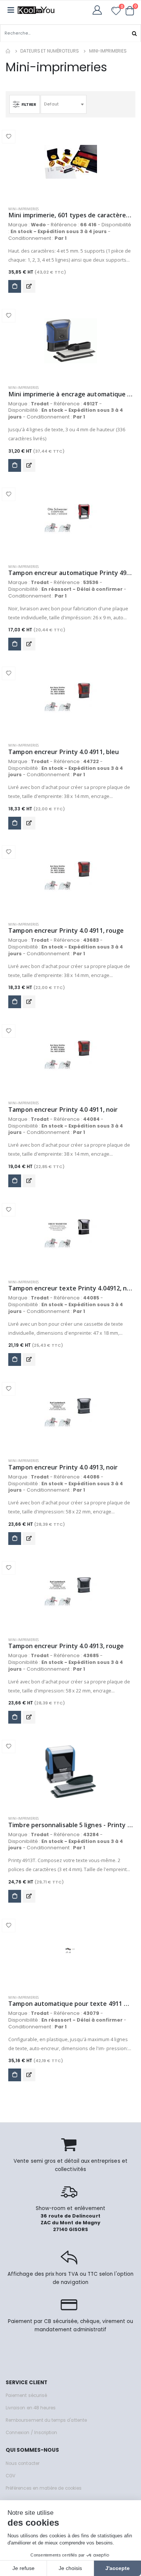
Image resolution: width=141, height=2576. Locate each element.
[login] (99, 10)
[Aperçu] (29, 286)
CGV (11, 2476)
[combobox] (64, 104)
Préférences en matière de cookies (44, 2488)
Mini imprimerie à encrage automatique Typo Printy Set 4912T (70, 394)
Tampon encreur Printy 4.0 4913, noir (63, 1467)
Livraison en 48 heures (31, 2408)
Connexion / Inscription (31, 2433)
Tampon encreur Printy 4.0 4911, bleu (64, 752)
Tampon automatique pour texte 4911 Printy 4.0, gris (70, 2004)
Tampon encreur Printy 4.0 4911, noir (63, 1110)
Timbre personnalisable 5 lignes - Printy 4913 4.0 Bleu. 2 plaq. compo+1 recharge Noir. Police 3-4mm (70, 1825)
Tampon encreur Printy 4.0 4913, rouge (66, 1646)
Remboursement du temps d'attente (46, 2420)
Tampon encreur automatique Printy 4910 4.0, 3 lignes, (70, 573)
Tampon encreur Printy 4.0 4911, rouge (66, 931)
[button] (130, 11)
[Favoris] (116, 12)
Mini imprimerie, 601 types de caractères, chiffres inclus (70, 215)
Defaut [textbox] (51, 104)
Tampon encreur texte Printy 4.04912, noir (70, 1288)
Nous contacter (23, 2463)
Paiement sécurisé (26, 2395)
